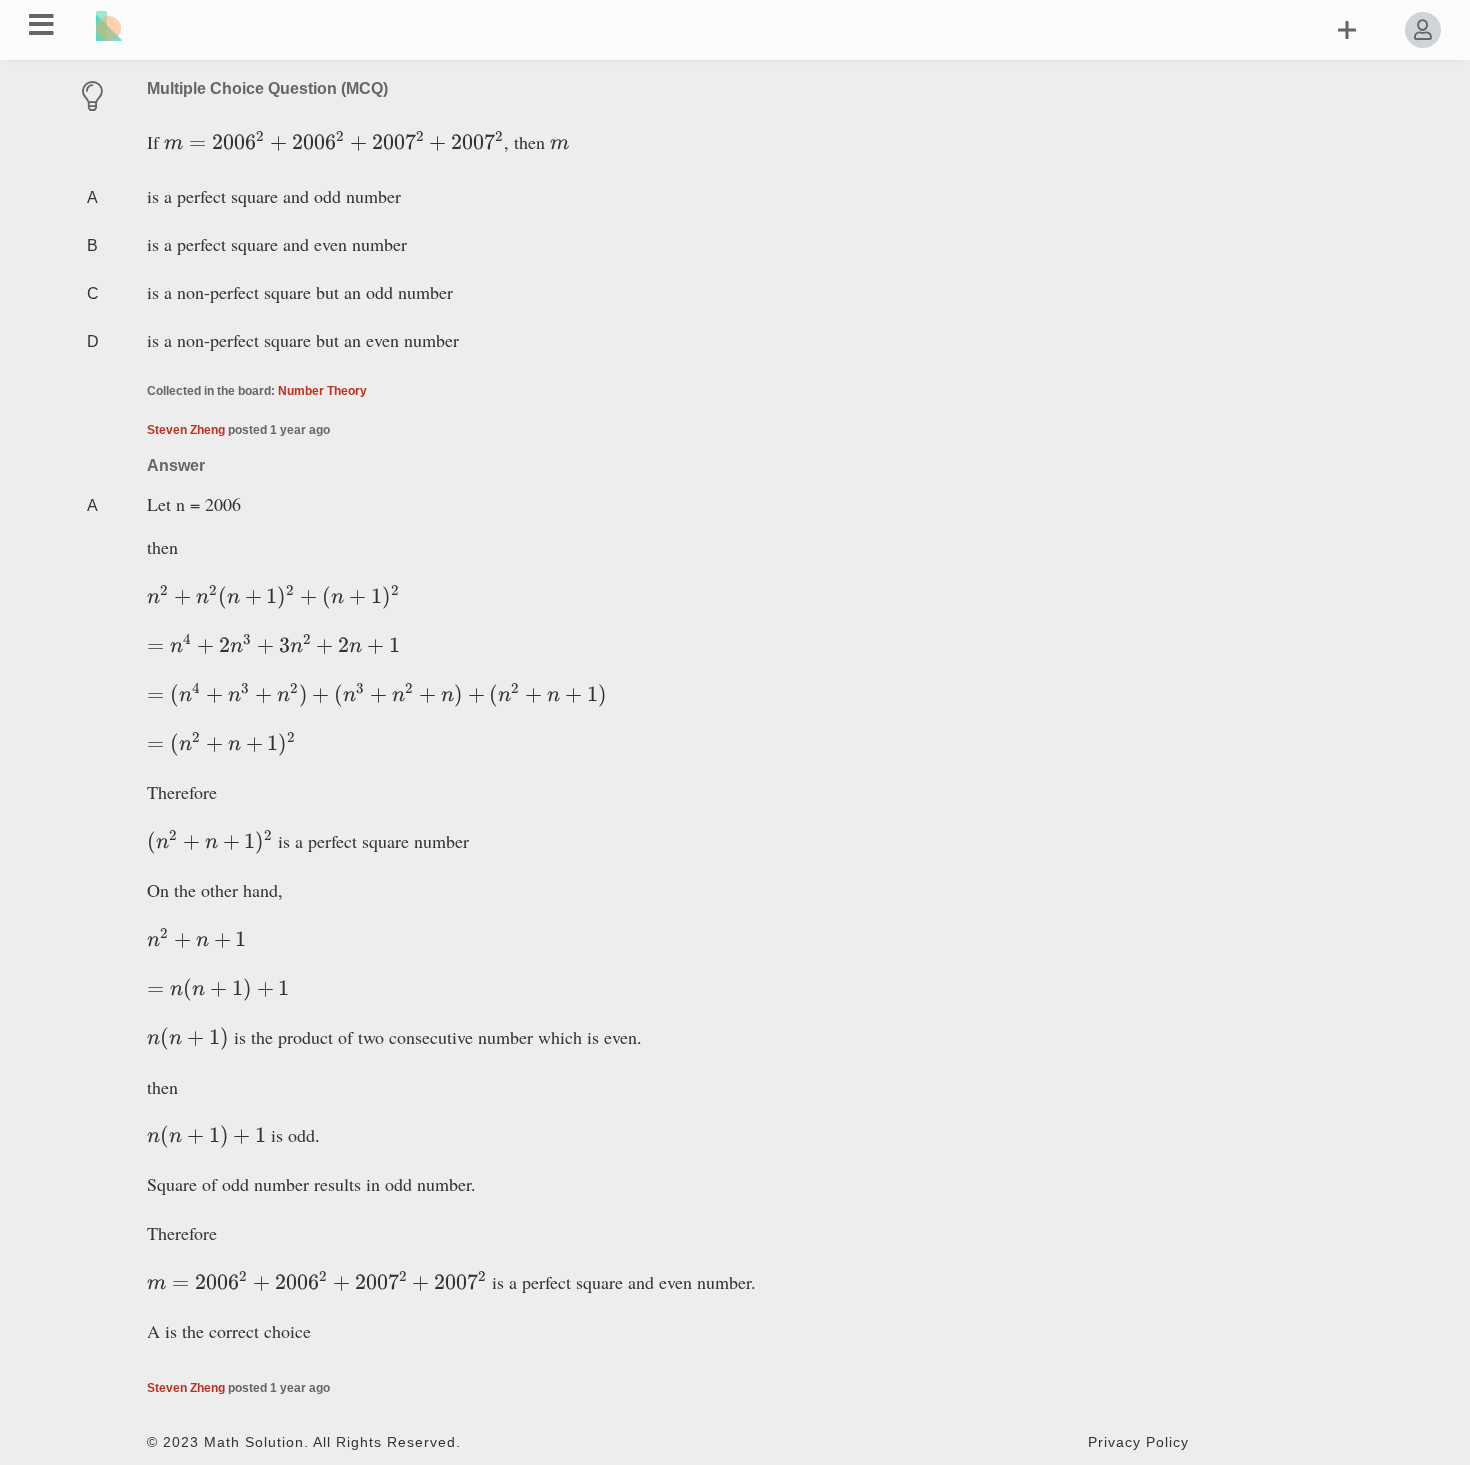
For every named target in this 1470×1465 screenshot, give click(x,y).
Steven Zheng (186, 430)
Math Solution (254, 1442)
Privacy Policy (1138, 1442)
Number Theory (322, 391)
